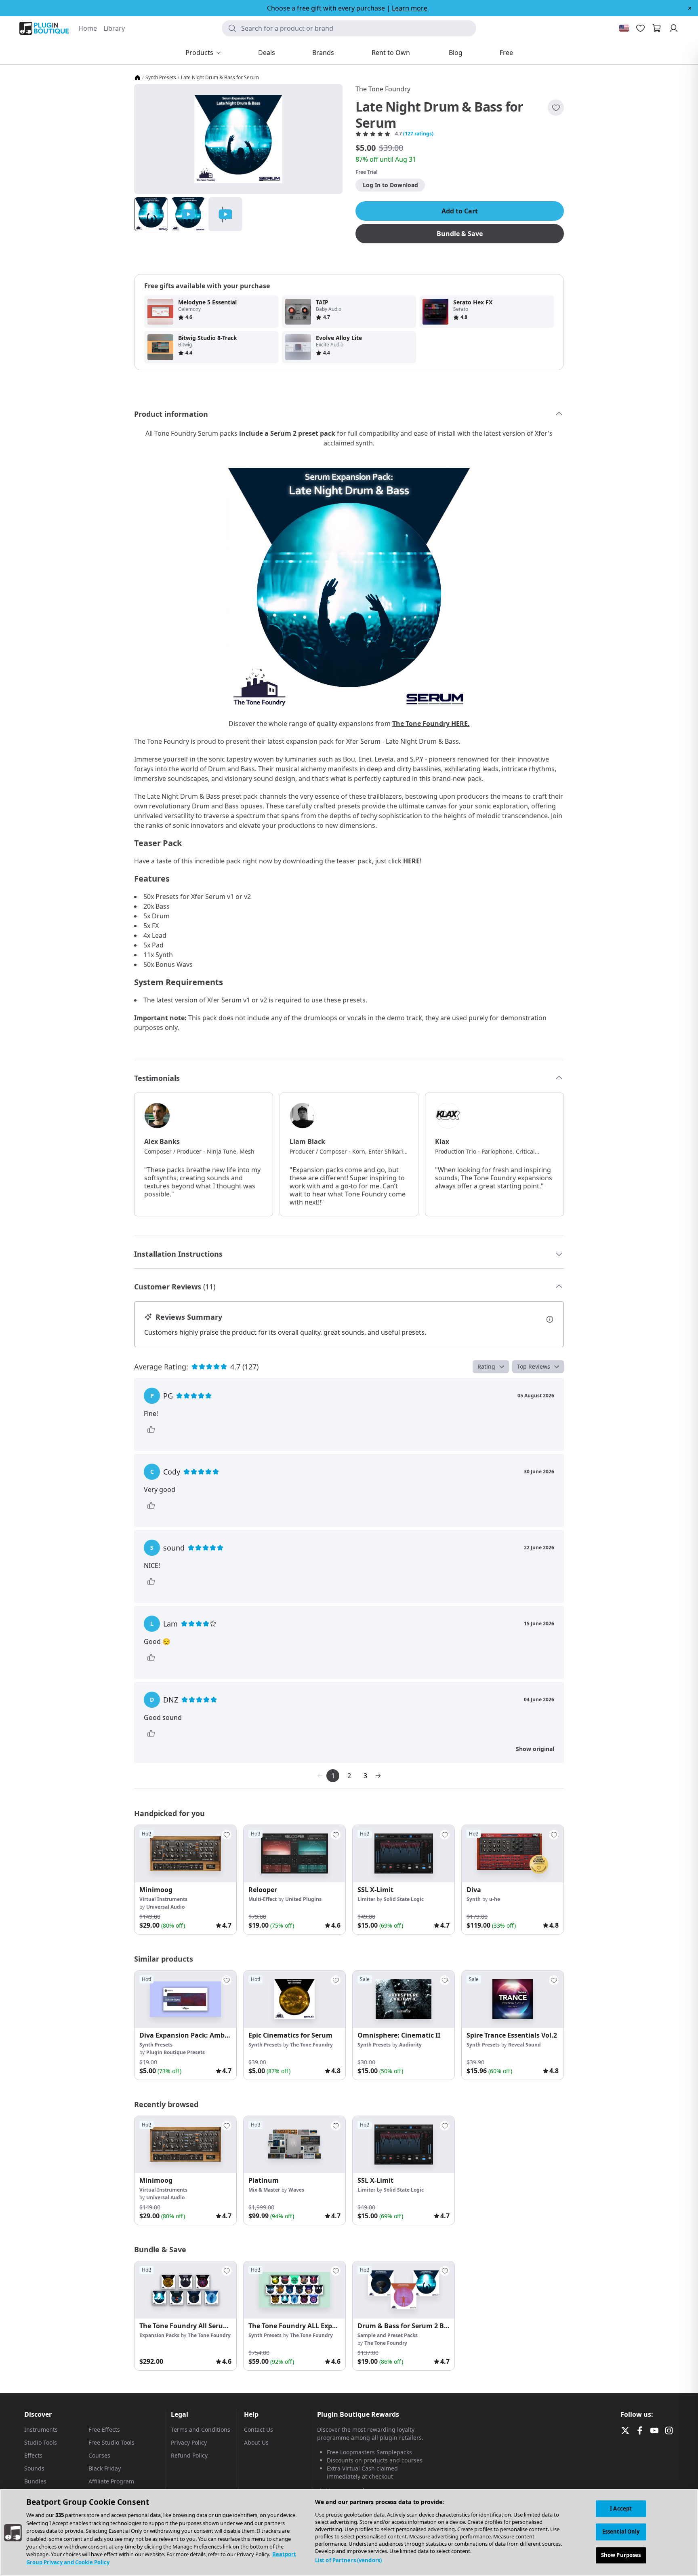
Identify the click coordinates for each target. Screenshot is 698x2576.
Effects (33, 2455)
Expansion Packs (159, 2335)
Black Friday (105, 2468)
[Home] (137, 78)
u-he (495, 1899)
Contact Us (259, 2429)
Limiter (366, 1899)
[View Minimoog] (185, 1854)
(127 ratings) (418, 134)
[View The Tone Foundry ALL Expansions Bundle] (294, 2290)
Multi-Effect (263, 1899)
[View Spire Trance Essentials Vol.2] (513, 1999)
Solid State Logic (404, 1899)
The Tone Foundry (383, 89)
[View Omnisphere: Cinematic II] (404, 1999)
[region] (349, 2533)
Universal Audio (165, 1907)
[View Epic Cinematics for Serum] (294, 1999)
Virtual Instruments (163, 1899)
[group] (185, 1880)
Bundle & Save (460, 234)
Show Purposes (621, 2555)
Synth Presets (161, 78)
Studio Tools (41, 2442)
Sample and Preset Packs (388, 2335)
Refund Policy (189, 2455)
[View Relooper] (294, 1854)
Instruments (41, 2429)
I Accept (621, 2508)
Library (114, 28)
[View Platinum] (294, 2145)
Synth (474, 1899)
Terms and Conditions (201, 2429)
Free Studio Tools (111, 2442)
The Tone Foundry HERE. (431, 724)
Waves (296, 2190)
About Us (256, 2442)
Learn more (410, 8)
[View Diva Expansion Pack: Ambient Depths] (185, 1999)
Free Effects (104, 2429)
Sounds (34, 2468)
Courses (99, 2455)
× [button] (690, 8)
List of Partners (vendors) (348, 2560)
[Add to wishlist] (556, 108)
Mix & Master (264, 2190)
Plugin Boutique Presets (176, 2052)
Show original (535, 1749)
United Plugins (303, 1899)
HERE (411, 861)
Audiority (410, 2045)
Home (88, 28)
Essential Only (621, 2532)
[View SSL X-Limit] (404, 1854)
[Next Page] (378, 1776)
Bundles (35, 2481)
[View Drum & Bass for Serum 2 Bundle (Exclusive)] (404, 2290)
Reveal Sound (525, 2045)
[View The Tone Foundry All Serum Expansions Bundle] (185, 2290)
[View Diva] (513, 1854)
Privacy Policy (189, 2442)
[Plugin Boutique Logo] (44, 28)
